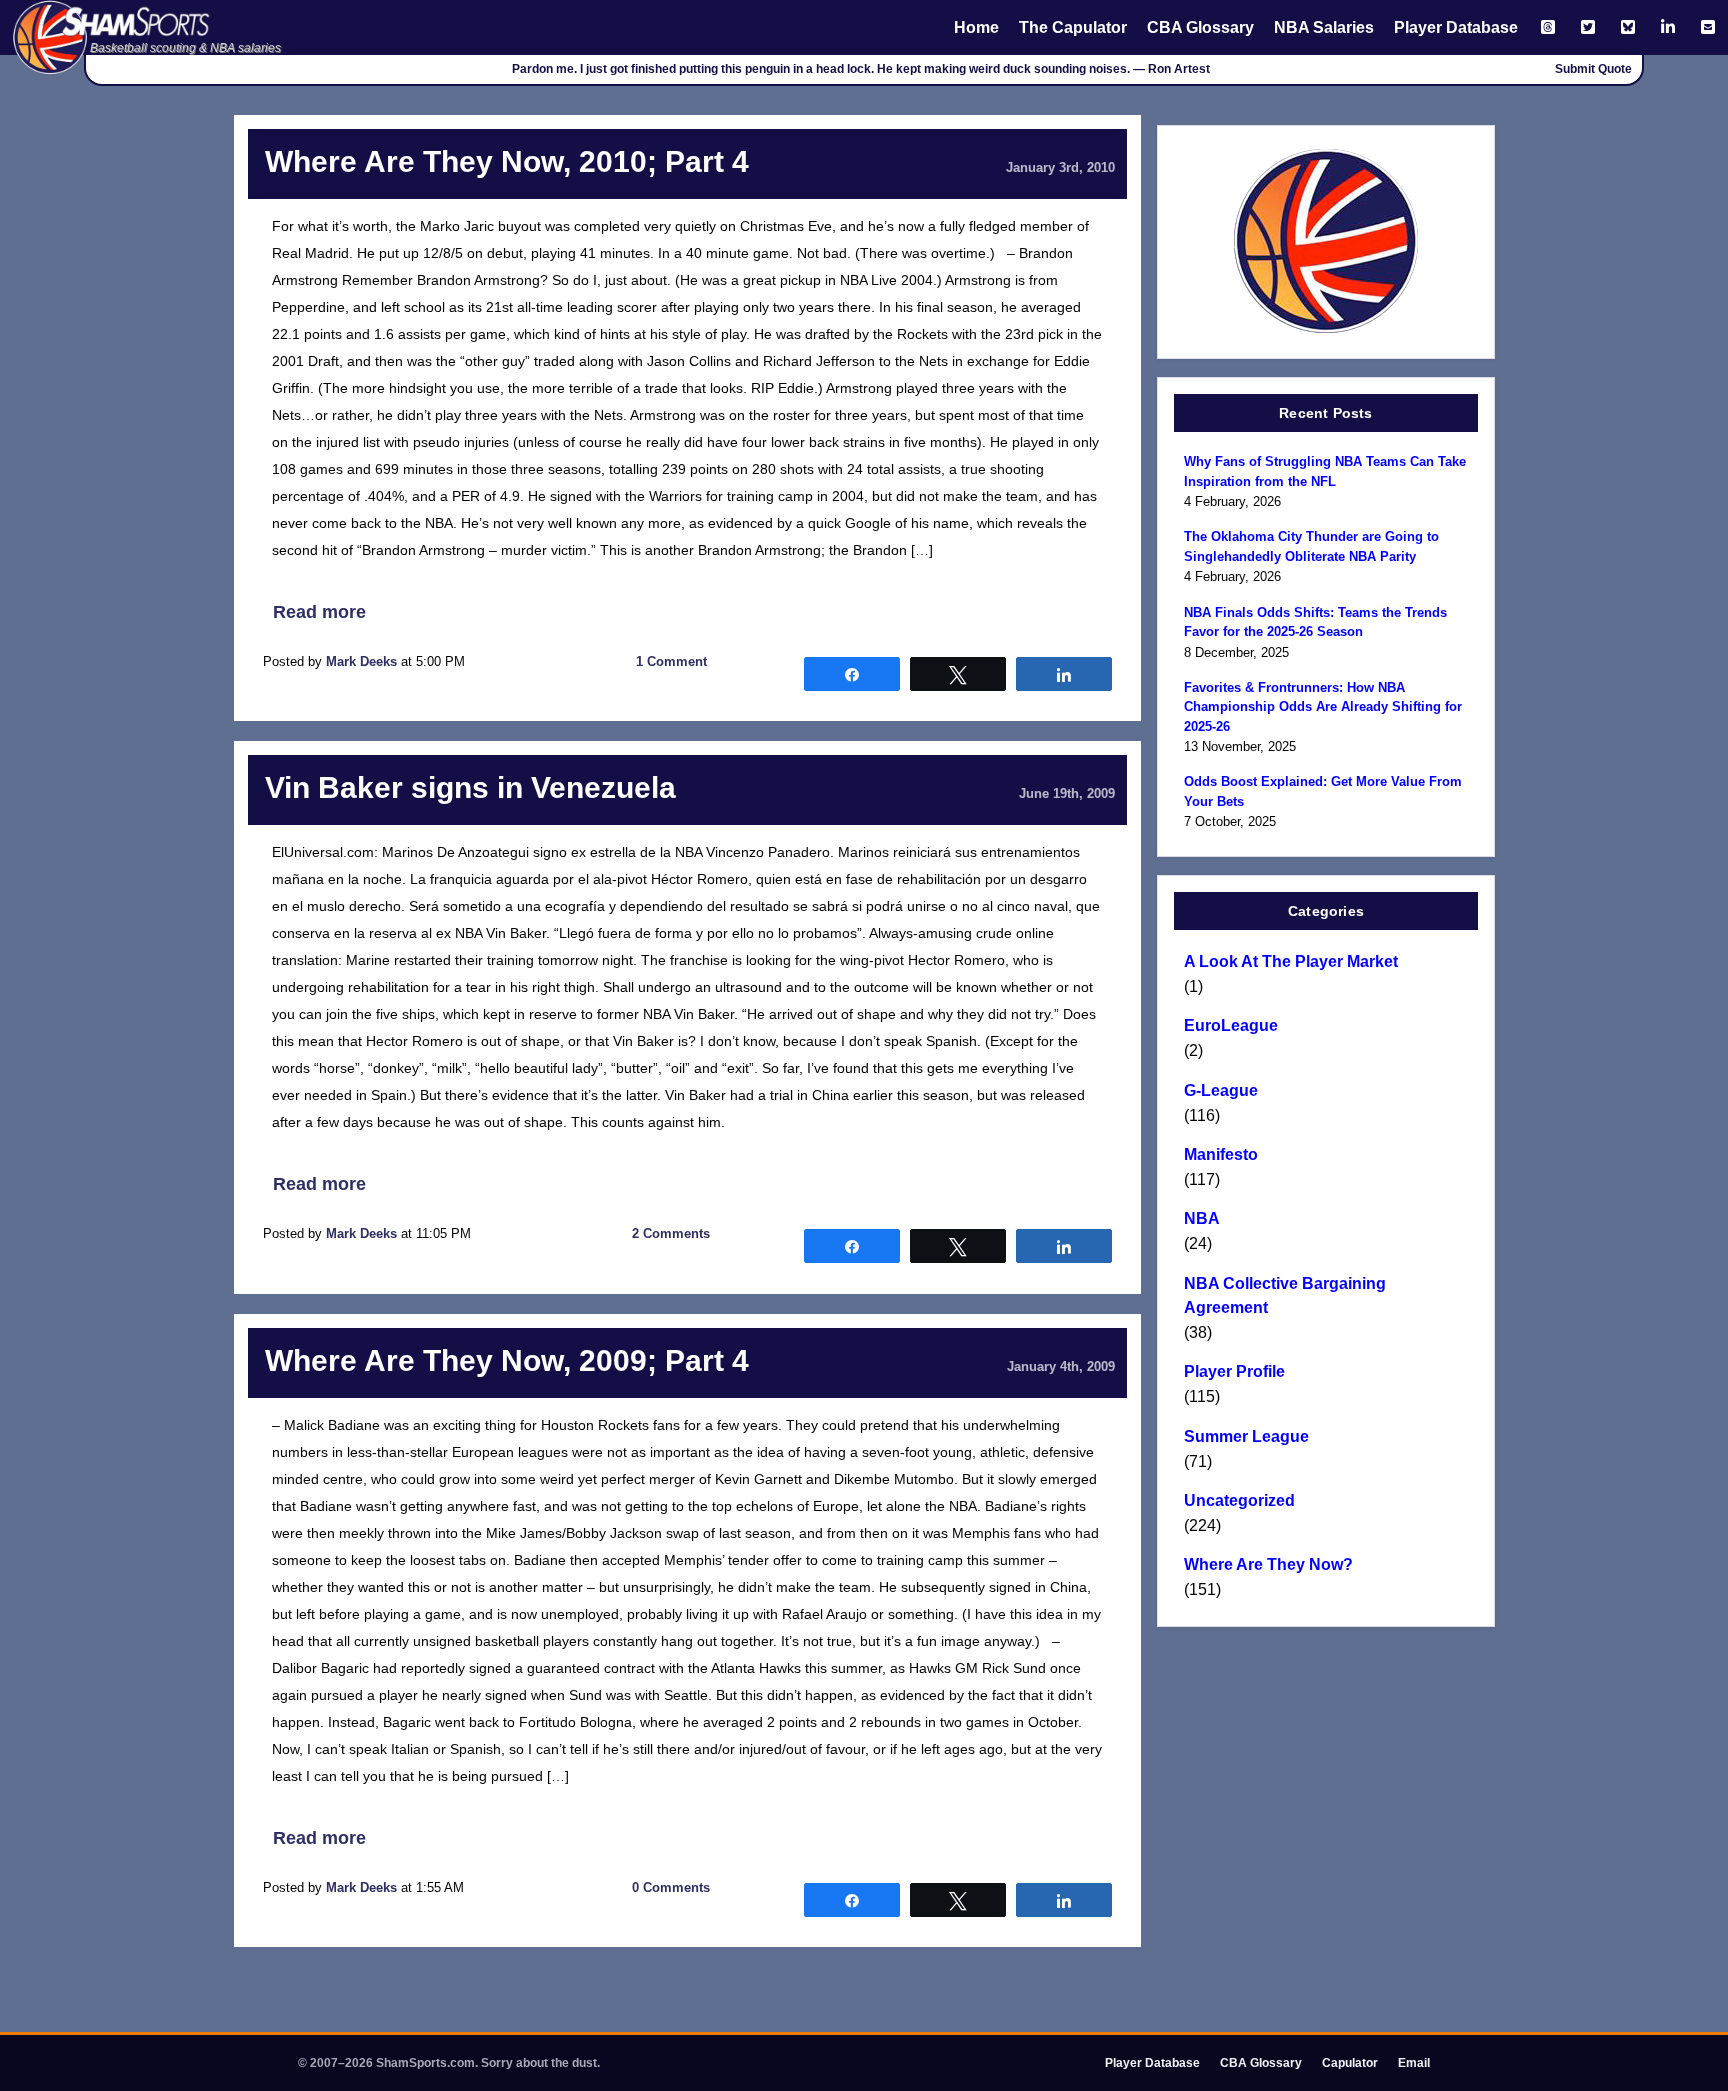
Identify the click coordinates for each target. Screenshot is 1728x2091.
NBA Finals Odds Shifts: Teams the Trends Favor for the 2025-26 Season (1315, 622)
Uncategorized (1239, 1500)
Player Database (1456, 27)
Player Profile (1234, 1371)
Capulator (1350, 2063)
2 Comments (671, 1233)
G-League (1221, 1090)
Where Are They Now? (1268, 1564)
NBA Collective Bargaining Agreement (1285, 1295)
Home (976, 27)
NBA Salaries (1324, 27)
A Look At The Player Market (1291, 961)
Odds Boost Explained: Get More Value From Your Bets (1323, 791)
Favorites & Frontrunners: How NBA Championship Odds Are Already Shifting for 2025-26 (1323, 707)
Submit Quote (1593, 69)
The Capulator (1073, 27)
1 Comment (671, 661)
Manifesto (1221, 1154)
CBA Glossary (1200, 27)
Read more (319, 612)
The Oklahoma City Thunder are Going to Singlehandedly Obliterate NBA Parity (1311, 546)
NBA (1202, 1218)
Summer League (1246, 1436)
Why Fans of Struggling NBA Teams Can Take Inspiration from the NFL (1325, 471)
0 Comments (671, 1887)
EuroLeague (1231, 1025)
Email (1414, 2063)
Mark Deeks (361, 661)
